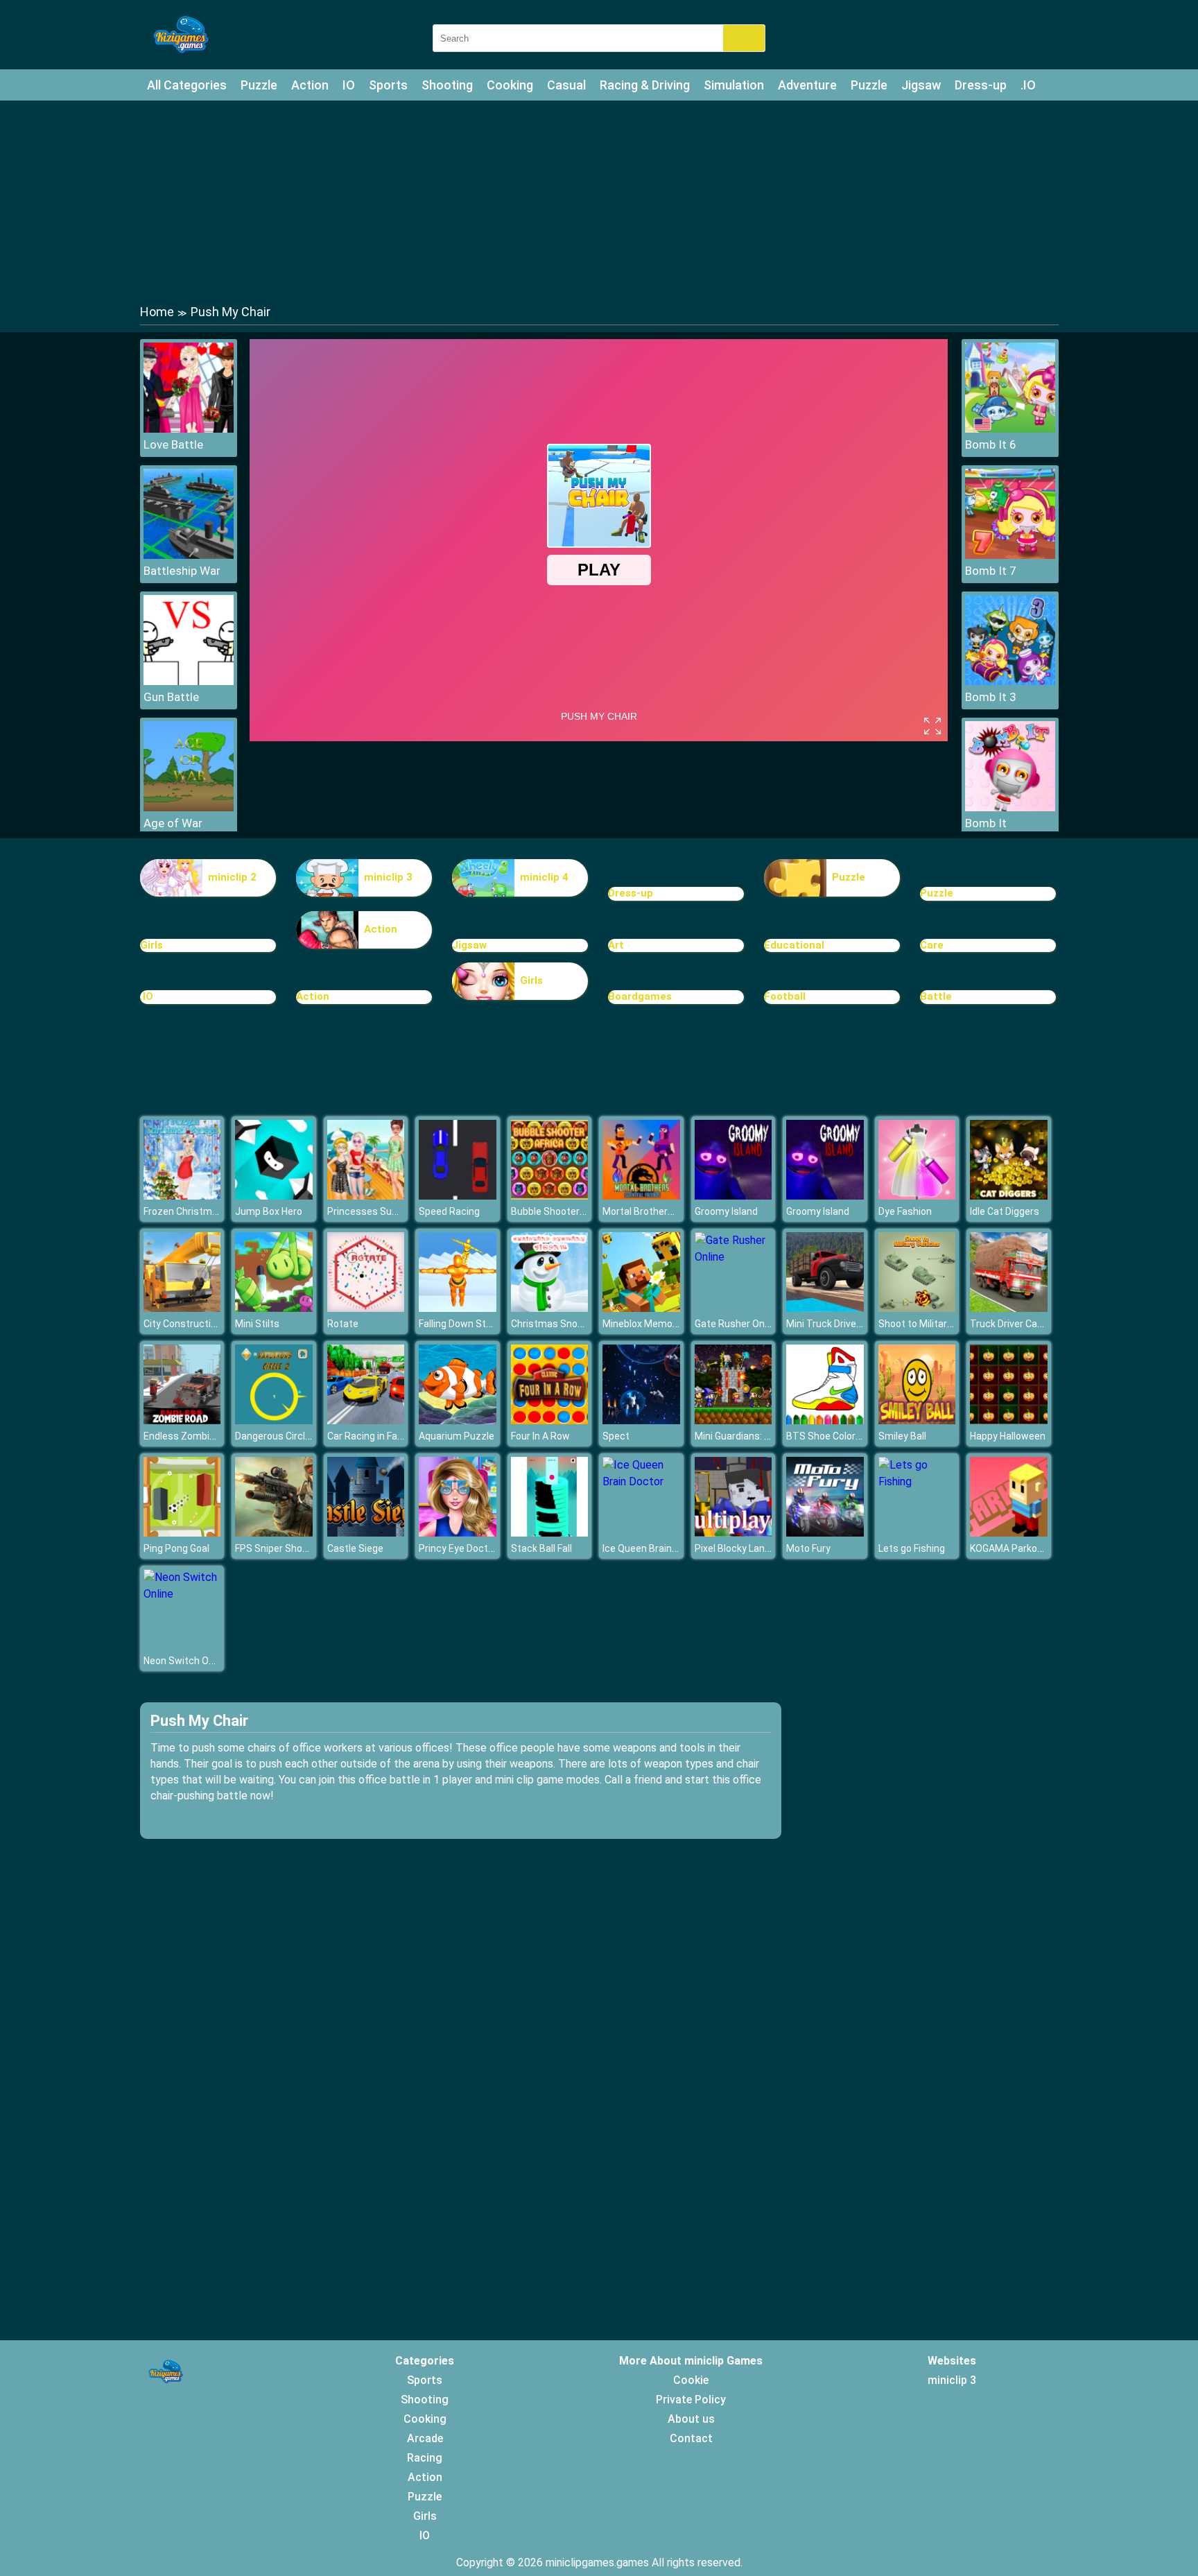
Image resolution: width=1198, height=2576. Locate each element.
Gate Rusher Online (737, 1324)
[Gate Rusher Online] (733, 1257)
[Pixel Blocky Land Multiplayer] (733, 1533)
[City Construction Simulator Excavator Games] (182, 1308)
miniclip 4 (544, 877)
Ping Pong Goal (176, 1548)
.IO (1028, 85)
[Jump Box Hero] (274, 1196)
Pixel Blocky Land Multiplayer (758, 1548)
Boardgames (640, 996)
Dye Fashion (905, 1211)
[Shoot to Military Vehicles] (917, 1308)
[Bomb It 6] (1010, 429)
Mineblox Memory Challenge (665, 1324)
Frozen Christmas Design (200, 1211)
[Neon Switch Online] (182, 1594)
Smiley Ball (902, 1436)
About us (691, 2419)
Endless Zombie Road (192, 1436)
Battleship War (182, 571)
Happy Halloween (1008, 1436)
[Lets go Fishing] (917, 1481)
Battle (936, 996)
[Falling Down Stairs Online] (458, 1308)
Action (310, 85)
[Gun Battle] (189, 681)
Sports (388, 85)
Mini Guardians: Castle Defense (764, 1436)
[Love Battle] (189, 429)
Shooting (447, 85)
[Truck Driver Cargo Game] (1009, 1308)
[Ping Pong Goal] (182, 1533)
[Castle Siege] (366, 1533)
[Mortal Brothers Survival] (641, 1196)
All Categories (187, 85)
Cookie (691, 2380)
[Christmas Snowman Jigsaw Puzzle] (550, 1308)
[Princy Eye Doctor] (458, 1533)
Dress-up (981, 85)
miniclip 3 (388, 877)
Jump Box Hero (269, 1211)
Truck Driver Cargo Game (1025, 1324)
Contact (691, 2438)
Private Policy (691, 2400)
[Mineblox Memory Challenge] (641, 1308)
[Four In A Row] (550, 1420)
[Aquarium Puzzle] (458, 1420)
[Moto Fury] (825, 1533)
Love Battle (173, 444)
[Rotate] (366, 1308)
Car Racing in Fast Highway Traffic (402, 1436)
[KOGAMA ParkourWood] (1009, 1533)
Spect (616, 1436)
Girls (151, 945)
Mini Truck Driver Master (840, 1324)
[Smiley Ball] (917, 1420)
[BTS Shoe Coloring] (825, 1420)
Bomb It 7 (991, 571)
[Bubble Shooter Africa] (550, 1196)
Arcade (425, 2438)
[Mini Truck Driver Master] (825, 1308)
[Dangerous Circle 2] (274, 1420)
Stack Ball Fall (541, 1548)
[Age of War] (189, 807)
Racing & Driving (645, 85)
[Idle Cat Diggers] (1009, 1196)
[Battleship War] (189, 555)
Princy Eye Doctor (458, 1548)
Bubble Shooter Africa (560, 1211)
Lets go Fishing (912, 1548)
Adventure (807, 85)
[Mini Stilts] (274, 1308)
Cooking (510, 85)
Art (616, 945)
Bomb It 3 (991, 697)
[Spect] (641, 1420)
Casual (566, 85)
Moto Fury (808, 1548)
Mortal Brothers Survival (656, 1211)
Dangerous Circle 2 (277, 1436)
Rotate (343, 1324)
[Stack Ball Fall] (550, 1533)
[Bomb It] (1010, 807)
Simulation (734, 85)
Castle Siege (355, 1548)
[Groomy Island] (733, 1196)
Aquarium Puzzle (457, 1436)
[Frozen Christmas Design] (182, 1196)
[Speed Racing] (458, 1196)
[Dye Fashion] (917, 1196)
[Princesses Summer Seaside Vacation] (366, 1196)
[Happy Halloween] (1009, 1420)
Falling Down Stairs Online (476, 1324)
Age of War (173, 823)
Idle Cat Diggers (1005, 1211)
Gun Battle (171, 697)
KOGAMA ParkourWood (1021, 1548)
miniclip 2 (232, 877)
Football (785, 996)
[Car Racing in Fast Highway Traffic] (366, 1420)
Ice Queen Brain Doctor (653, 1548)
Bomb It (986, 823)
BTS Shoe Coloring (827, 1436)
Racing (425, 2458)
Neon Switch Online (186, 1661)
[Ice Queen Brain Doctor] (641, 1481)
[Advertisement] (599, 201)
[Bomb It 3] (1010, 681)
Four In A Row (540, 1436)
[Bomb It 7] (1010, 555)
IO (349, 85)
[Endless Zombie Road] (182, 1420)
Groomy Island (726, 1211)
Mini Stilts (257, 1324)
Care (932, 945)
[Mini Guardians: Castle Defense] (733, 1420)
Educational (794, 945)
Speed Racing (449, 1211)
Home (157, 312)
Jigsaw (921, 85)
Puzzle (259, 85)
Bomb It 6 (991, 444)
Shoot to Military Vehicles (935, 1324)
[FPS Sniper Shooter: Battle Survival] (274, 1533)
